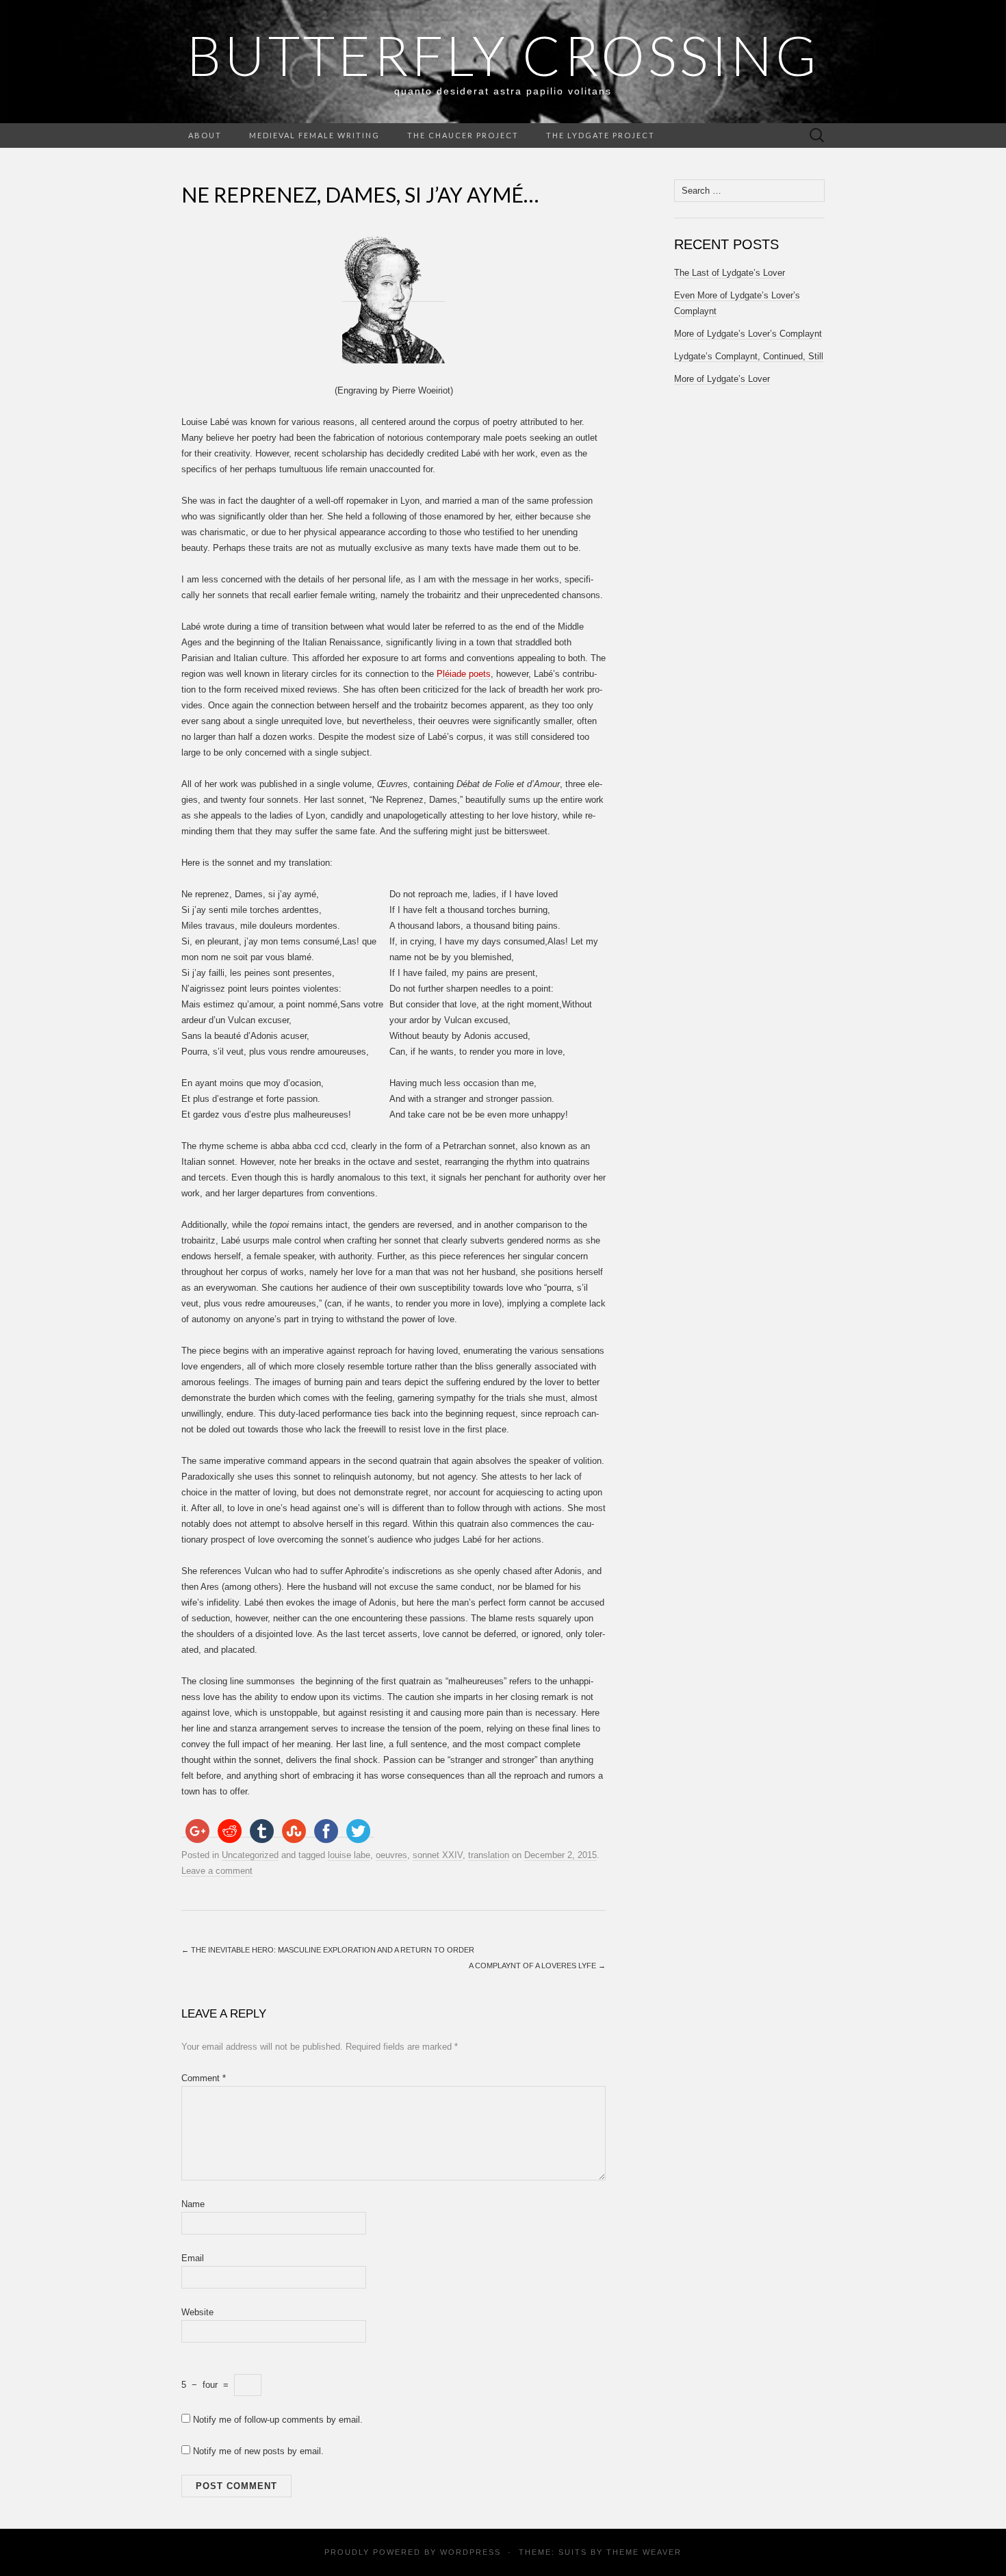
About (205, 135)
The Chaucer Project (463, 135)
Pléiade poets (464, 674)
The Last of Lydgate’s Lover (730, 273)
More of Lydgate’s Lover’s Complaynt (748, 334)
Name (193, 2204)
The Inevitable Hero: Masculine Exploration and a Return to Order (328, 1950)
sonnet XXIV (438, 1855)
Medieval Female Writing (314, 135)
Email (193, 2258)
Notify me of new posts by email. (258, 2451)
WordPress (470, 2552)
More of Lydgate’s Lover (722, 379)
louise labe (349, 1855)
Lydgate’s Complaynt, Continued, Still (749, 356)
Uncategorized (250, 1855)
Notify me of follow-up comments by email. (278, 2420)
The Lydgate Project (601, 135)
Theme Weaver (644, 2552)
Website (197, 2312)
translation (489, 1855)
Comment (204, 2078)
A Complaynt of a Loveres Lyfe (537, 1966)
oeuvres (391, 1855)
